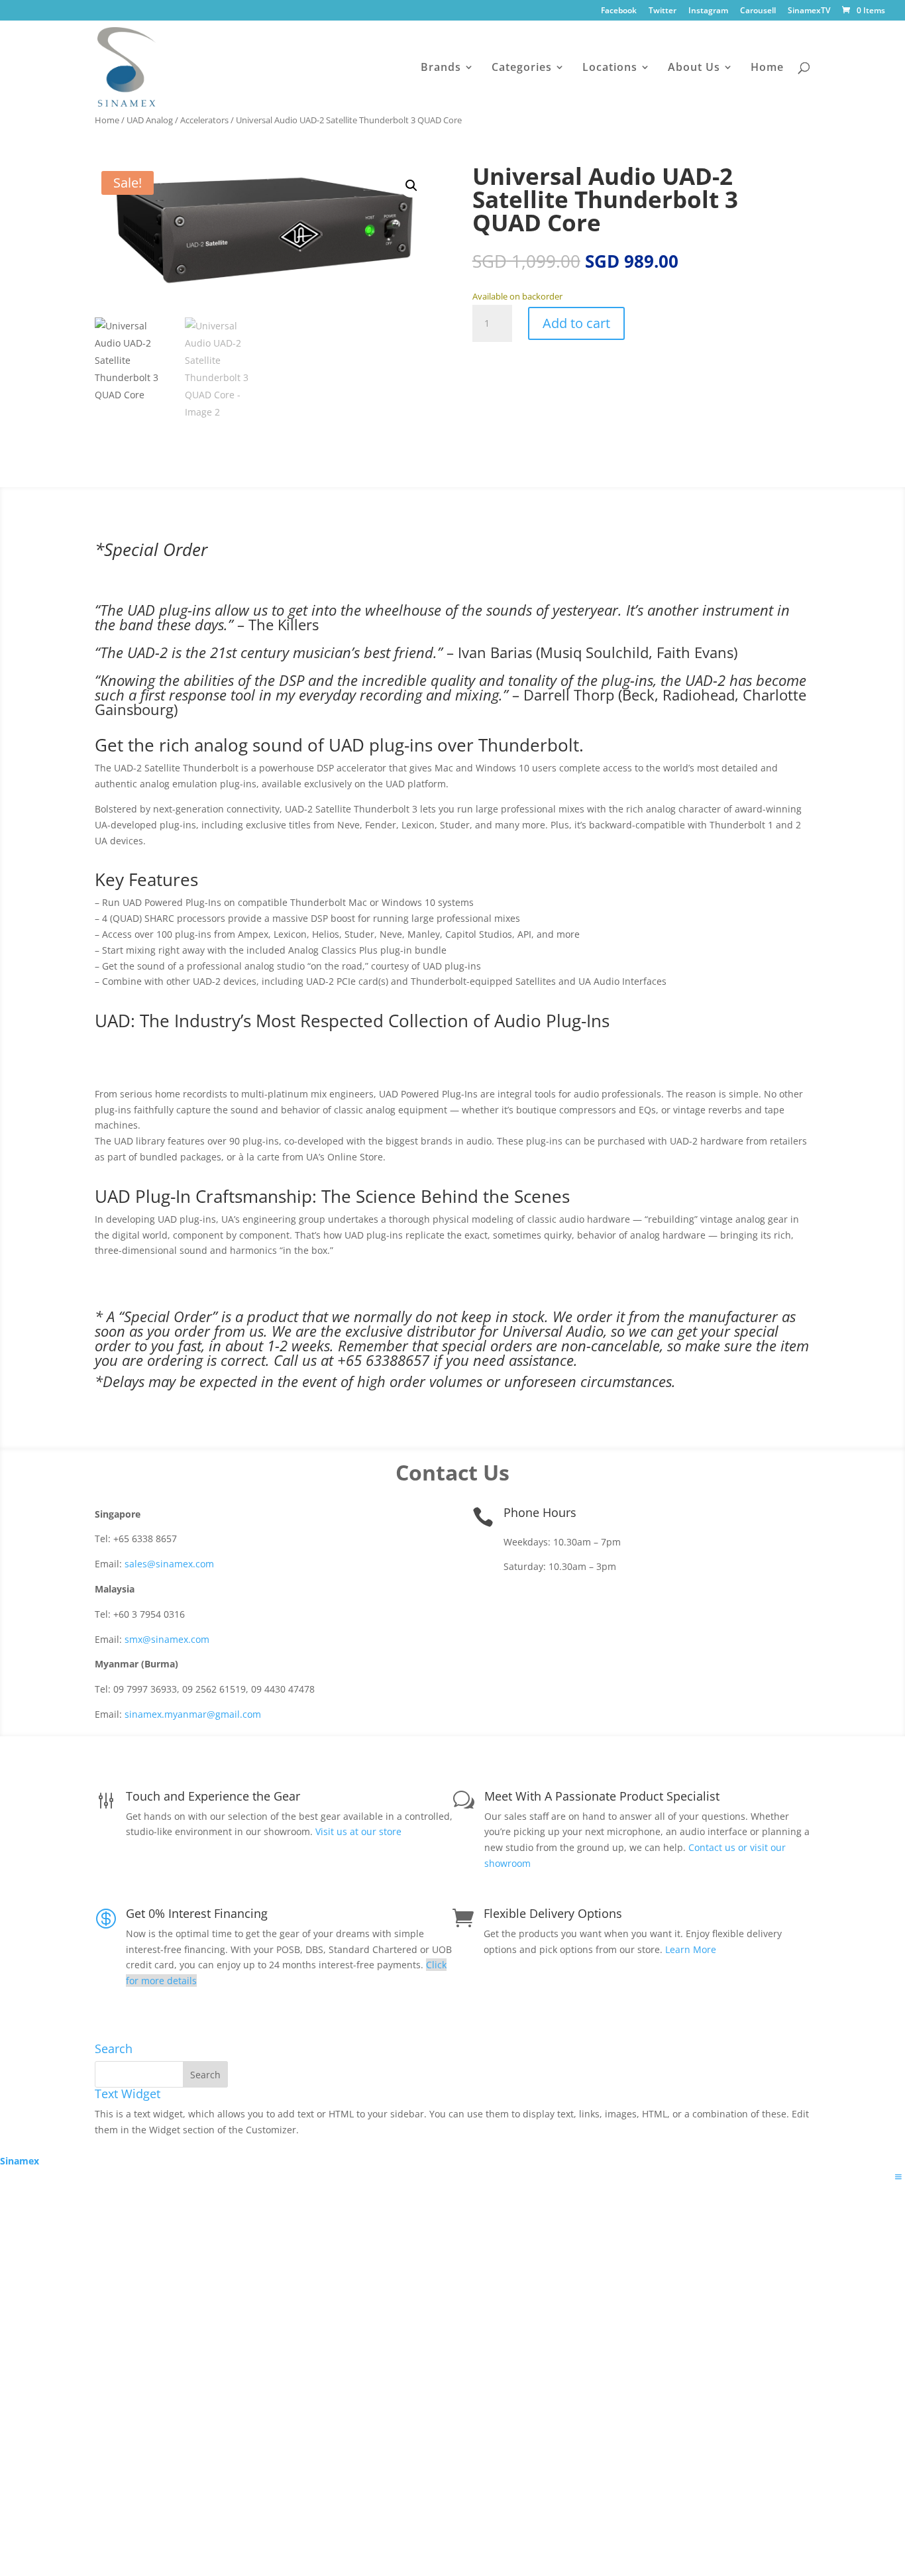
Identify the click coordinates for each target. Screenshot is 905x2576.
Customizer (271, 2130)
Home (767, 68)
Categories (522, 68)
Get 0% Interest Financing (197, 1913)
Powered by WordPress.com (350, 2146)
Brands (441, 68)
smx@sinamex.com (167, 1639)
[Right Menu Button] (898, 2177)
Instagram (708, 11)
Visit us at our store (358, 1831)
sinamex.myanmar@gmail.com (193, 1714)
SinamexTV (809, 11)
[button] (411, 186)
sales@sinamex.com (169, 1564)
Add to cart (576, 323)
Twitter (663, 11)
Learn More (691, 1949)
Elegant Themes (188, 2146)
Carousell (758, 11)
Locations (610, 68)
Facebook (619, 11)
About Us (694, 68)
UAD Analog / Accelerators (178, 120)
